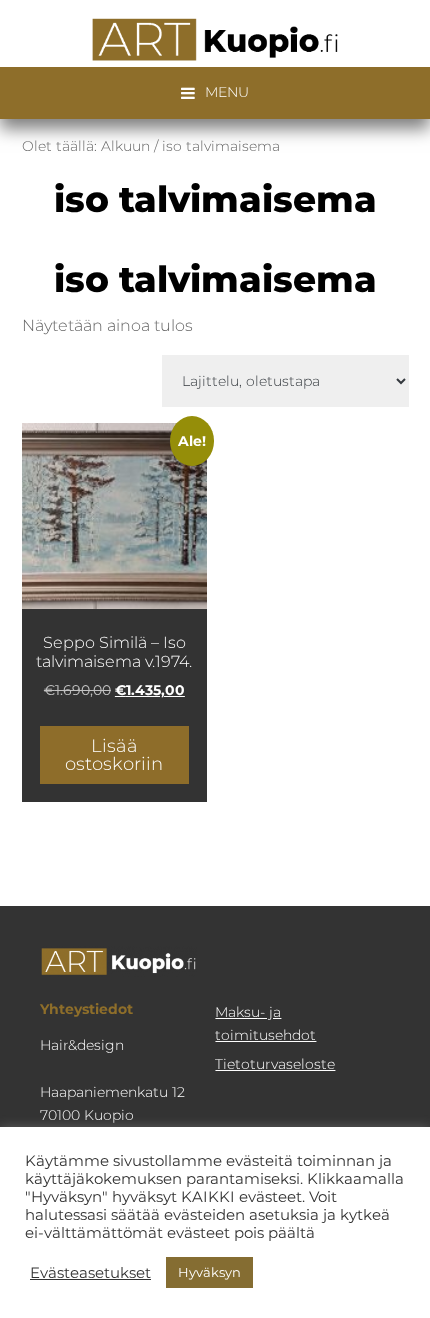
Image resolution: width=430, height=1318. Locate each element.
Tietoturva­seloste (275, 1064)
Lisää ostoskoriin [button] (114, 755)
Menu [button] (227, 92)
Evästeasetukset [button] (90, 1273)
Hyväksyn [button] (209, 1272)
